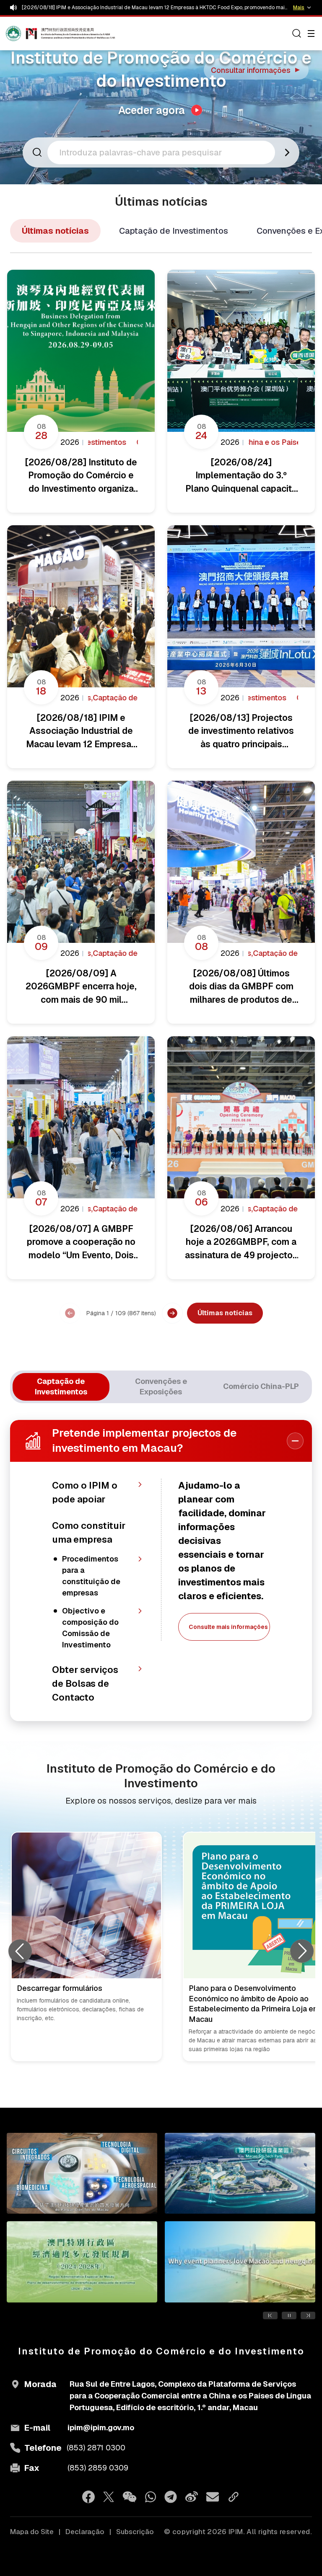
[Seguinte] (172, 1313)
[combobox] (164, 152)
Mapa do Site (32, 2532)
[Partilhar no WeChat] (130, 2497)
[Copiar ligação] (234, 2497)
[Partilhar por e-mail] (213, 2497)
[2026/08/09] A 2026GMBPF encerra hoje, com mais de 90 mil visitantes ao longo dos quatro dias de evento (153, 8)
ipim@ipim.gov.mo (101, 2428)
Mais (299, 8)
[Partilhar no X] (109, 2497)
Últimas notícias (55, 231)
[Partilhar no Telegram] (171, 2497)
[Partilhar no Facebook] (88, 2497)
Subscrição (135, 2532)
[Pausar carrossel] (289, 2315)
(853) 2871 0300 (96, 2448)
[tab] (61, 1387)
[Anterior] (70, 1313)
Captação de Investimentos (174, 231)
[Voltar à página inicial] (22, 34)
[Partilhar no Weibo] (192, 2497)
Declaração (85, 2532)
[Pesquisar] (297, 34)
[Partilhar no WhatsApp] (151, 2497)
